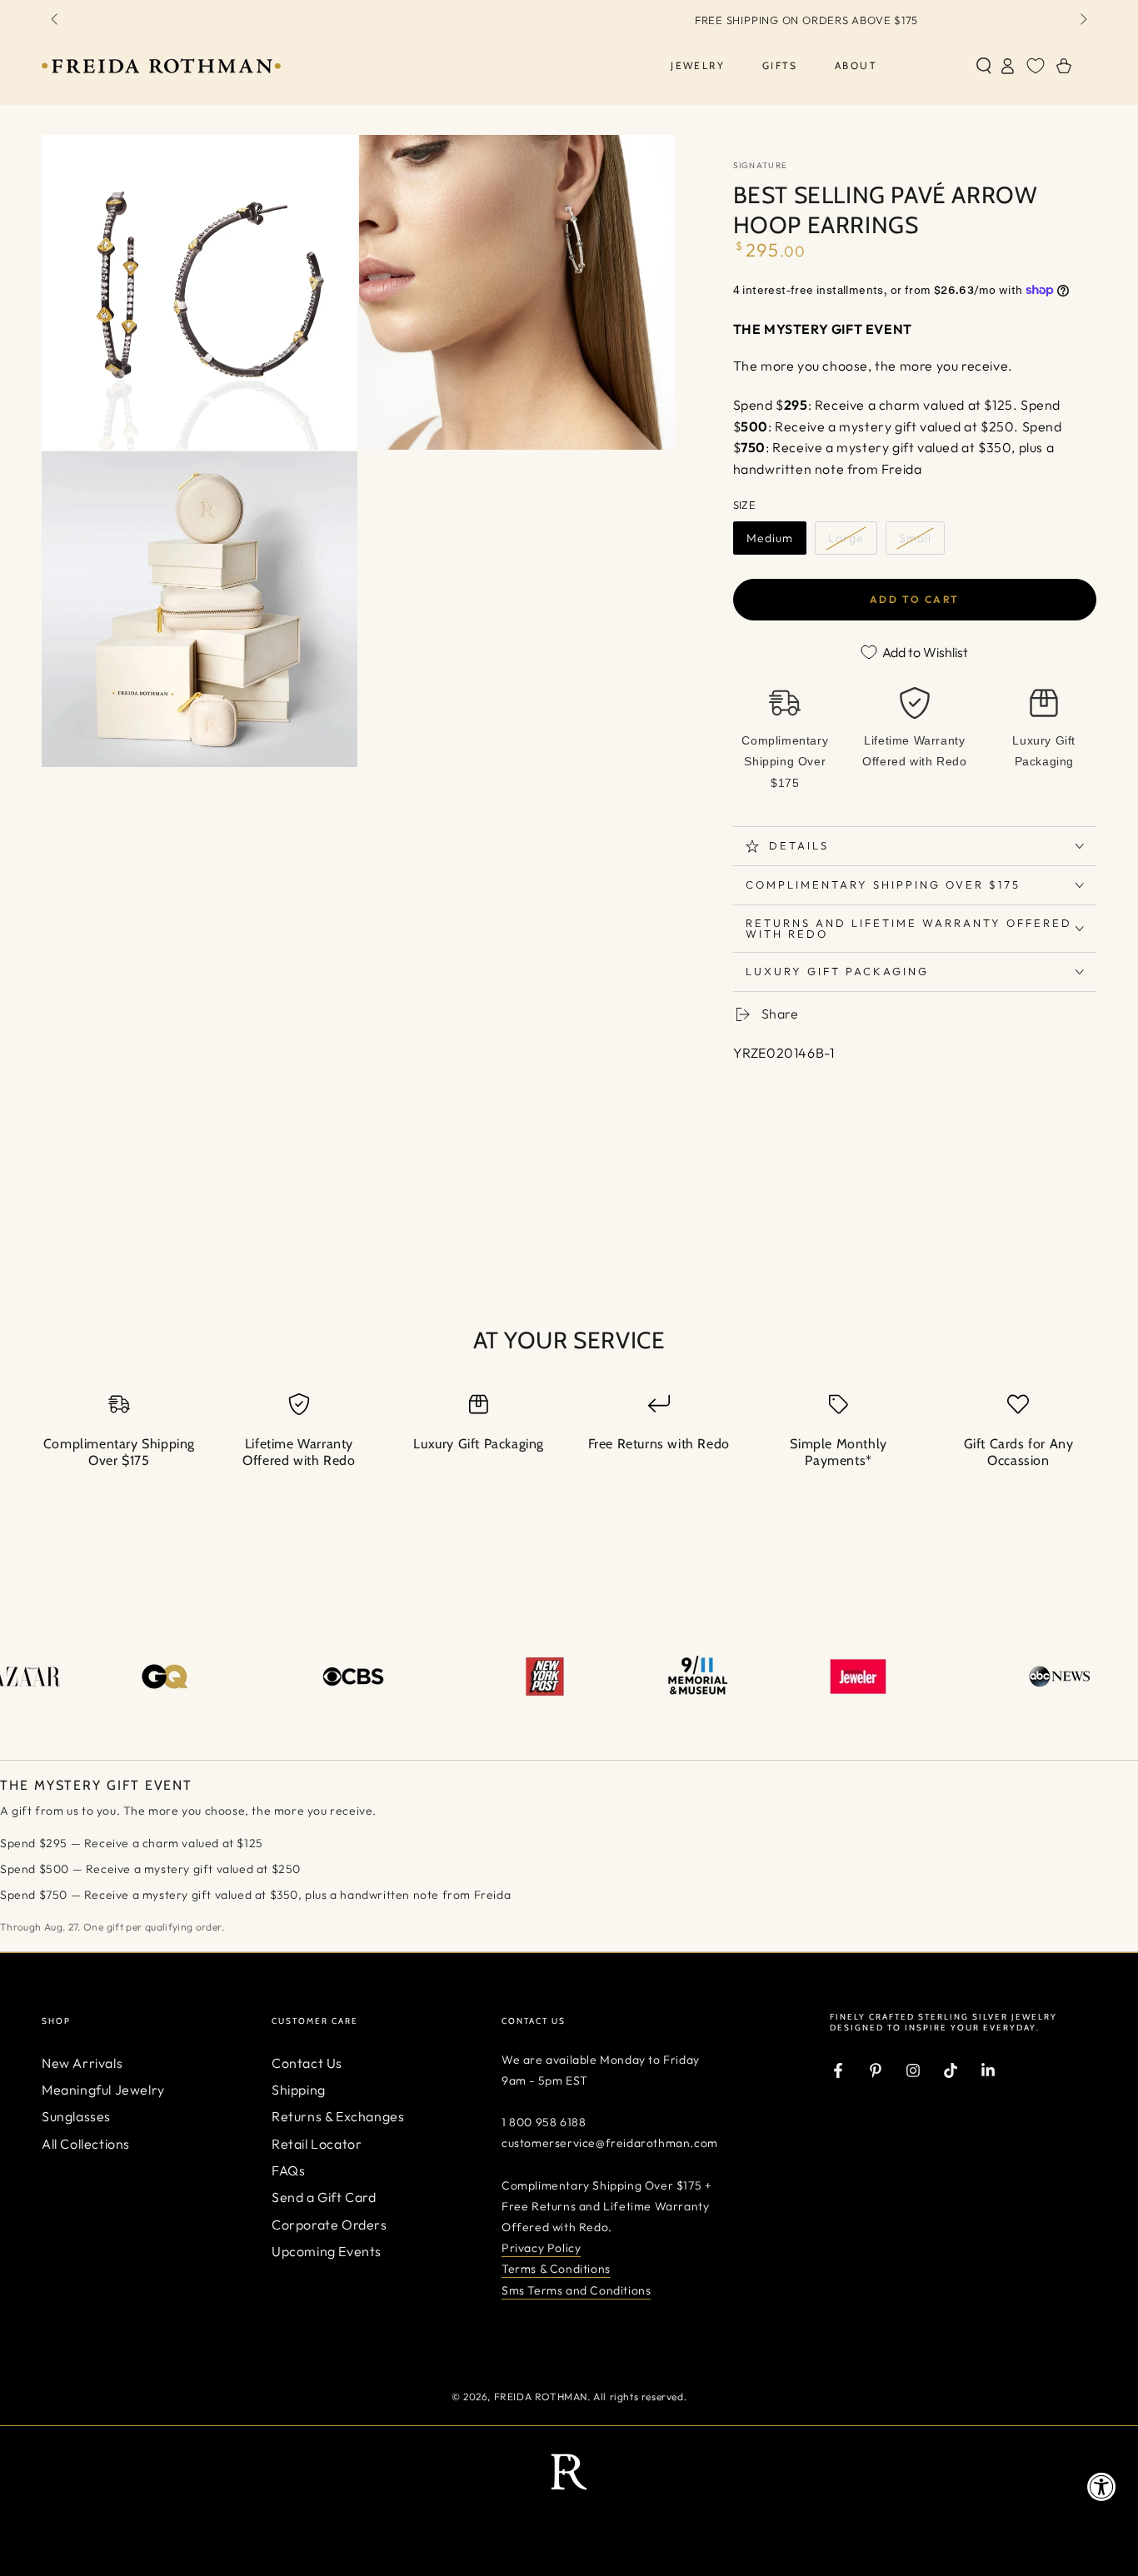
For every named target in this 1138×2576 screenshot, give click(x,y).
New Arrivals (82, 2063)
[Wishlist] (1036, 66)
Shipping (299, 2090)
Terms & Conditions (556, 2269)
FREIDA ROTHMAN (541, 2397)
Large (846, 538)
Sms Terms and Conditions (576, 2290)
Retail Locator (317, 2144)
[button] (984, 66)
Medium (770, 538)
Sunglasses (76, 2116)
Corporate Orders (329, 2225)
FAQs (288, 2170)
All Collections (86, 2144)
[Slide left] (56, 20)
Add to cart (914, 599)
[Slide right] (1082, 20)
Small (915, 538)
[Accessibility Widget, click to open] (1102, 2486)
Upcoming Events (327, 2251)
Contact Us (307, 2063)
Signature (761, 165)
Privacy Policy (541, 2248)
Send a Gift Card (324, 2197)
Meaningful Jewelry (103, 2090)
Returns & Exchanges (338, 2116)
